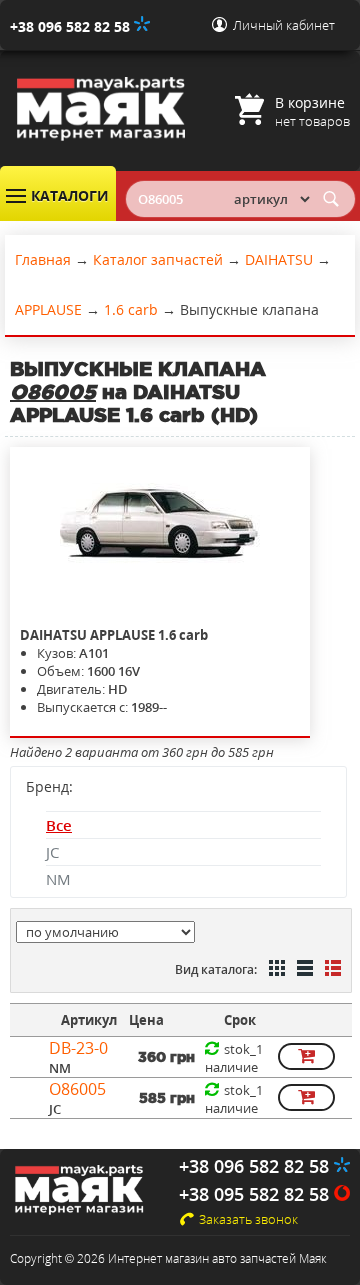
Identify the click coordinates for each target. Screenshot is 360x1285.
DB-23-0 (78, 1048)
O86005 (77, 1089)
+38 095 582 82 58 (256, 1194)
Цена (146, 1020)
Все (59, 825)
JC (52, 852)
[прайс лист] (331, 970)
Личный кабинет (284, 25)
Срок (240, 1020)
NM (58, 879)
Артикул (89, 1020)
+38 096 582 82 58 (72, 26)
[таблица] (303, 970)
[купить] (306, 1056)
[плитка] (275, 970)
